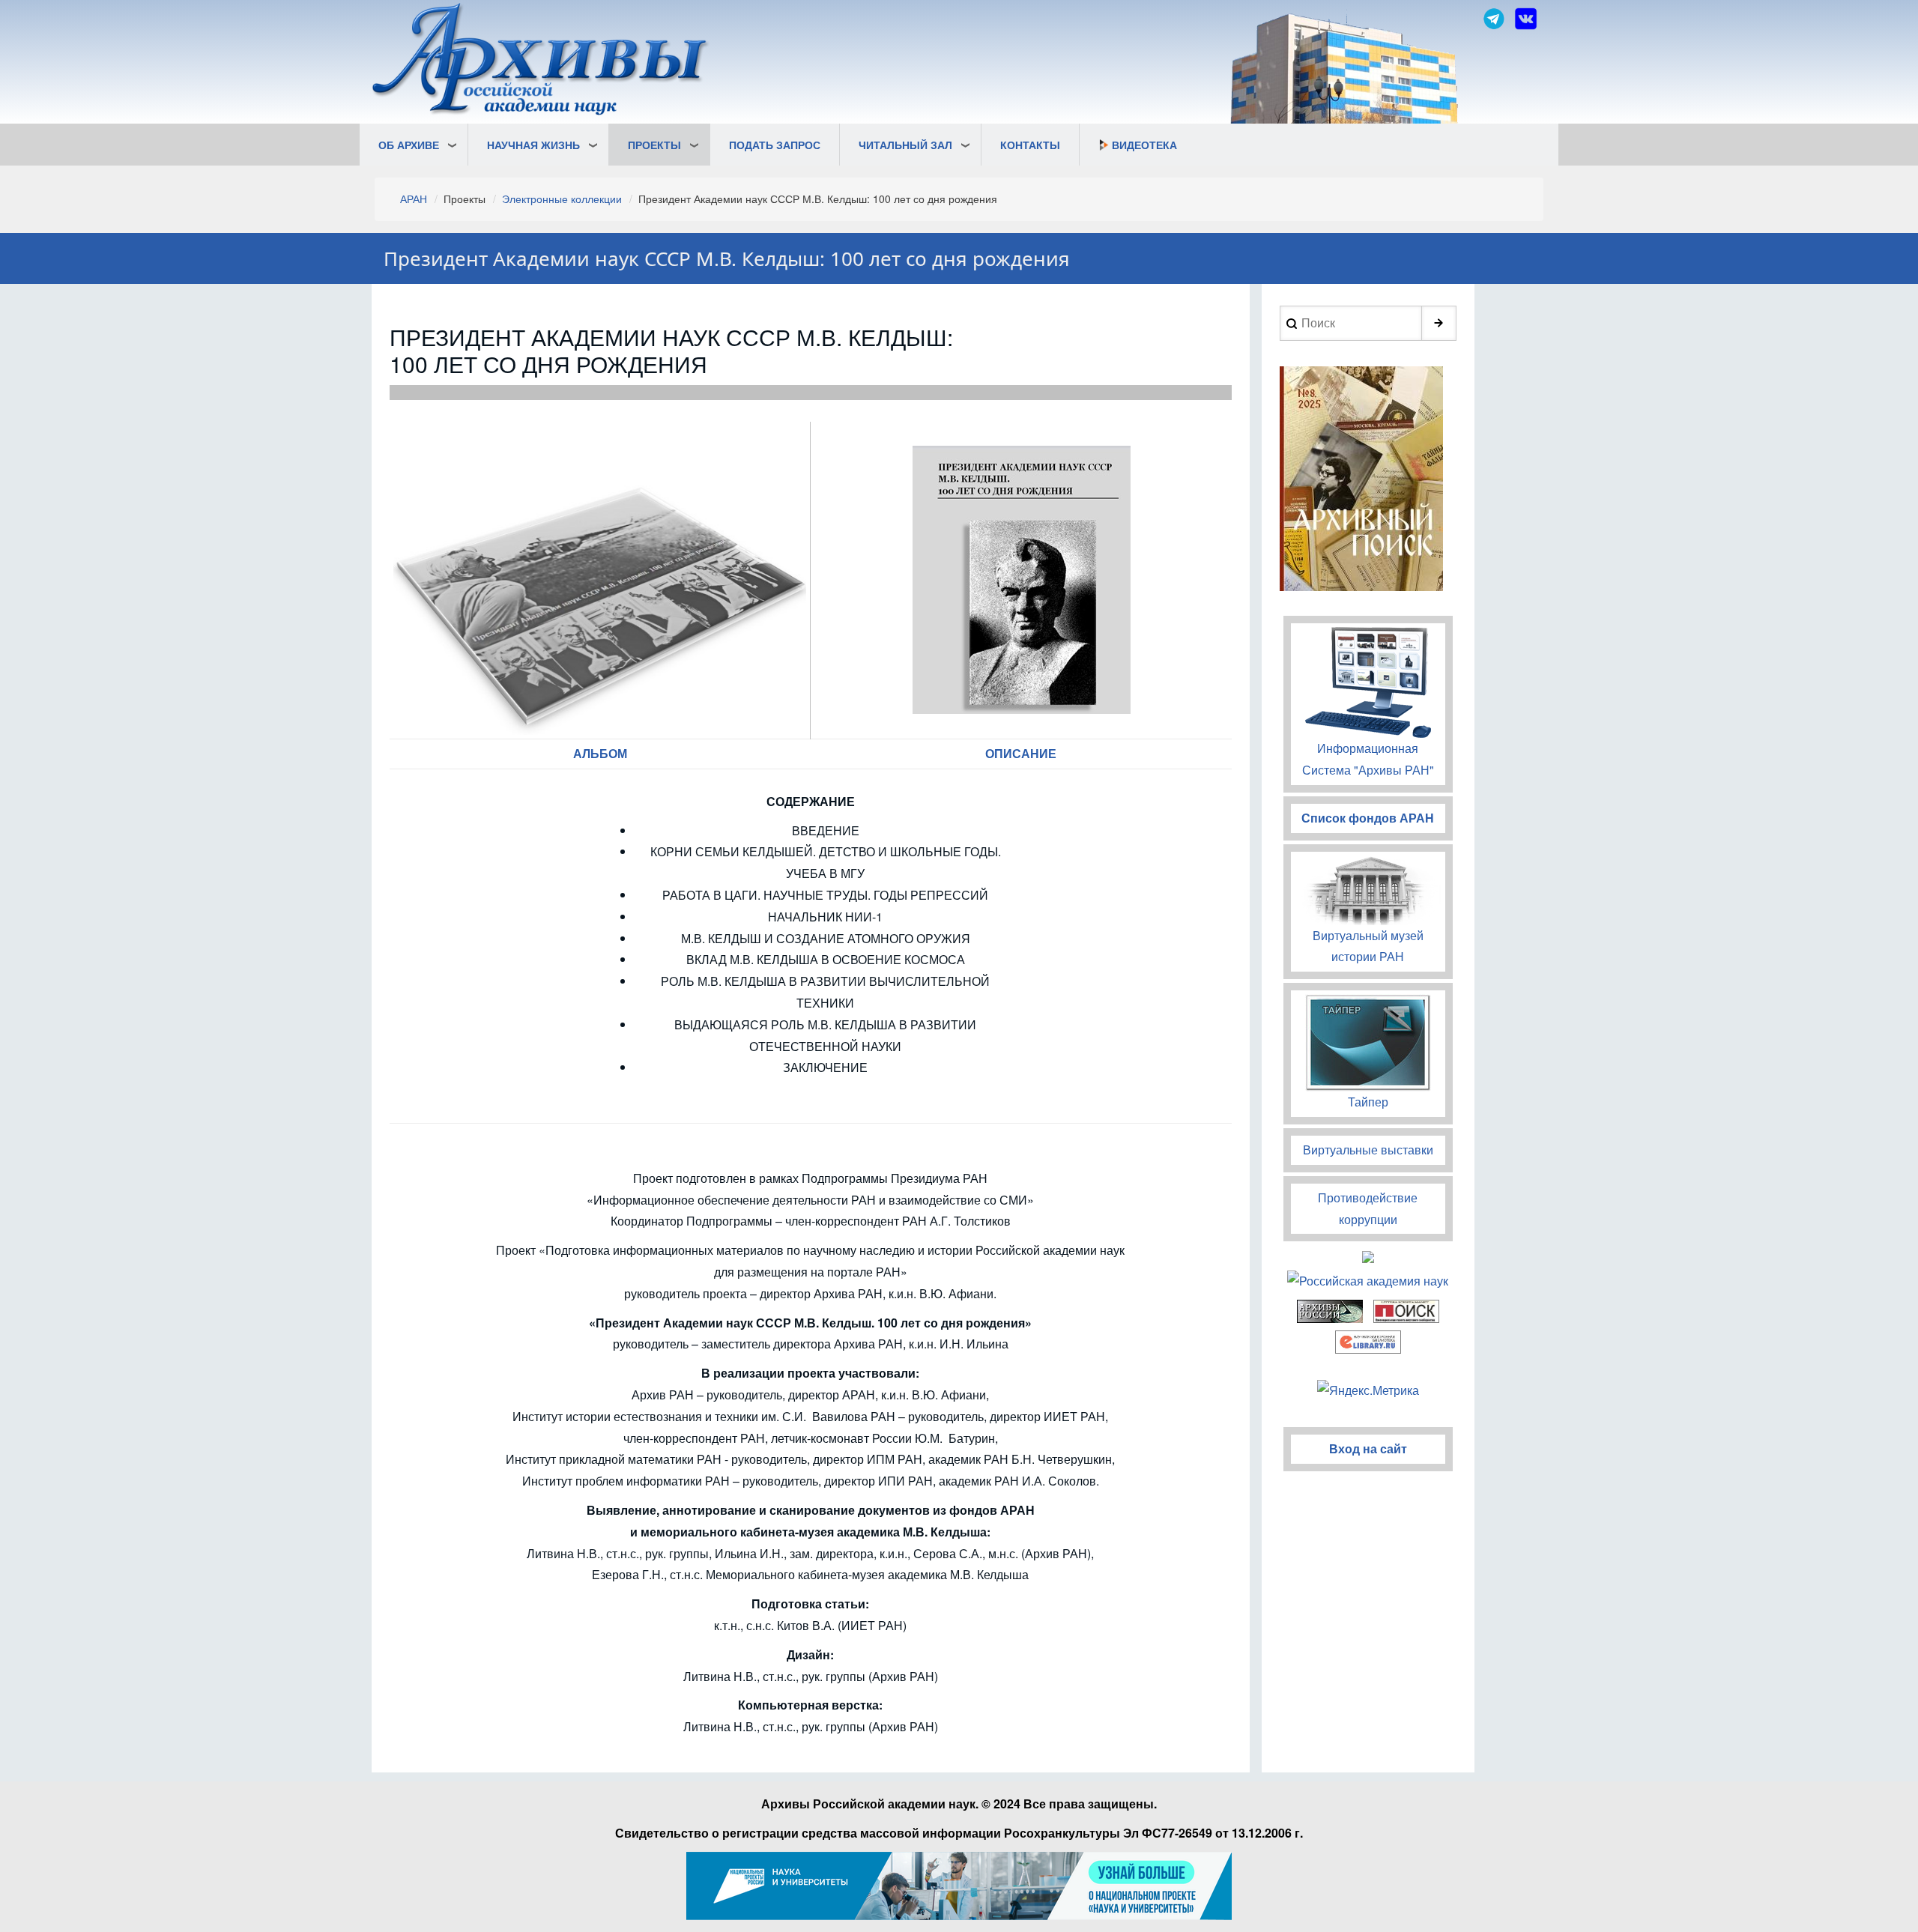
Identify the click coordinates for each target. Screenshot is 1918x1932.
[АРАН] (541, 61)
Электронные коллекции (562, 199)
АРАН (414, 199)
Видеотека (1144, 145)
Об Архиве (409, 145)
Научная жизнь (533, 145)
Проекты (654, 145)
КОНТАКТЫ (1030, 145)
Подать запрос (775, 145)
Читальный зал (905, 145)
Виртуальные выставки (1368, 1150)
